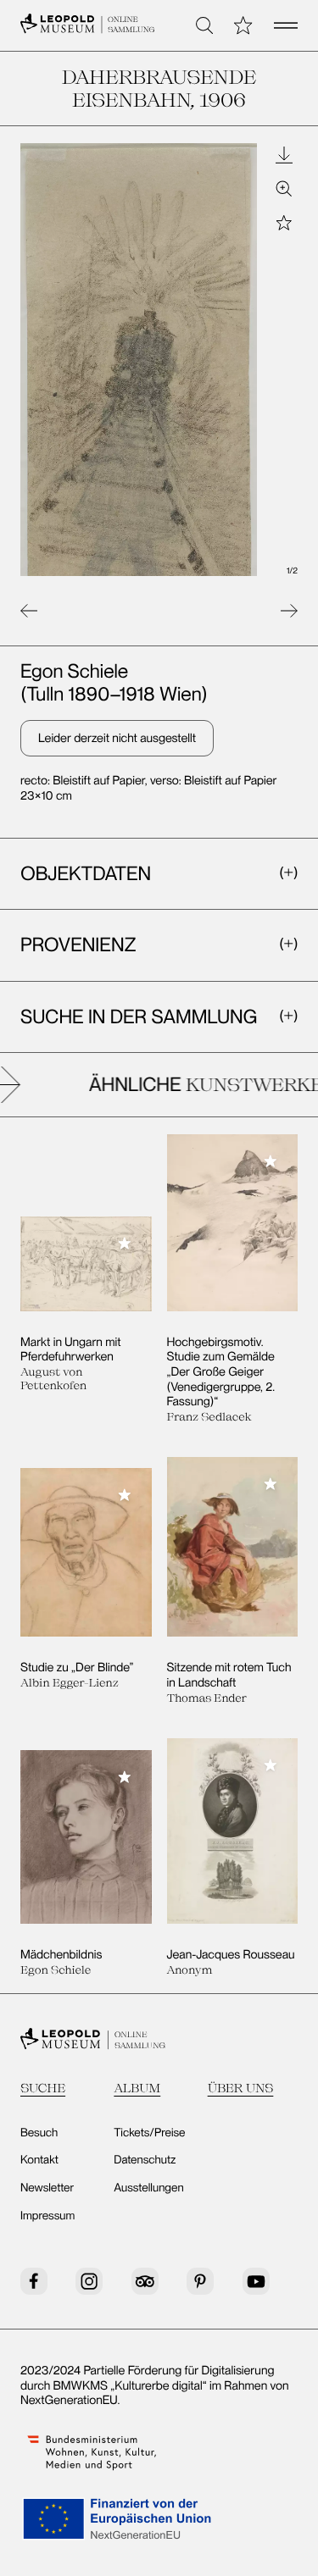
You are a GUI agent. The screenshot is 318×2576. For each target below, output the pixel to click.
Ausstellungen (148, 2188)
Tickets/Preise (149, 2133)
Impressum (47, 2216)
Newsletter (47, 2188)
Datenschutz (145, 2160)
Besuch (39, 2133)
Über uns (241, 2088)
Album (137, 2088)
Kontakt (39, 2160)
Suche (43, 2088)
